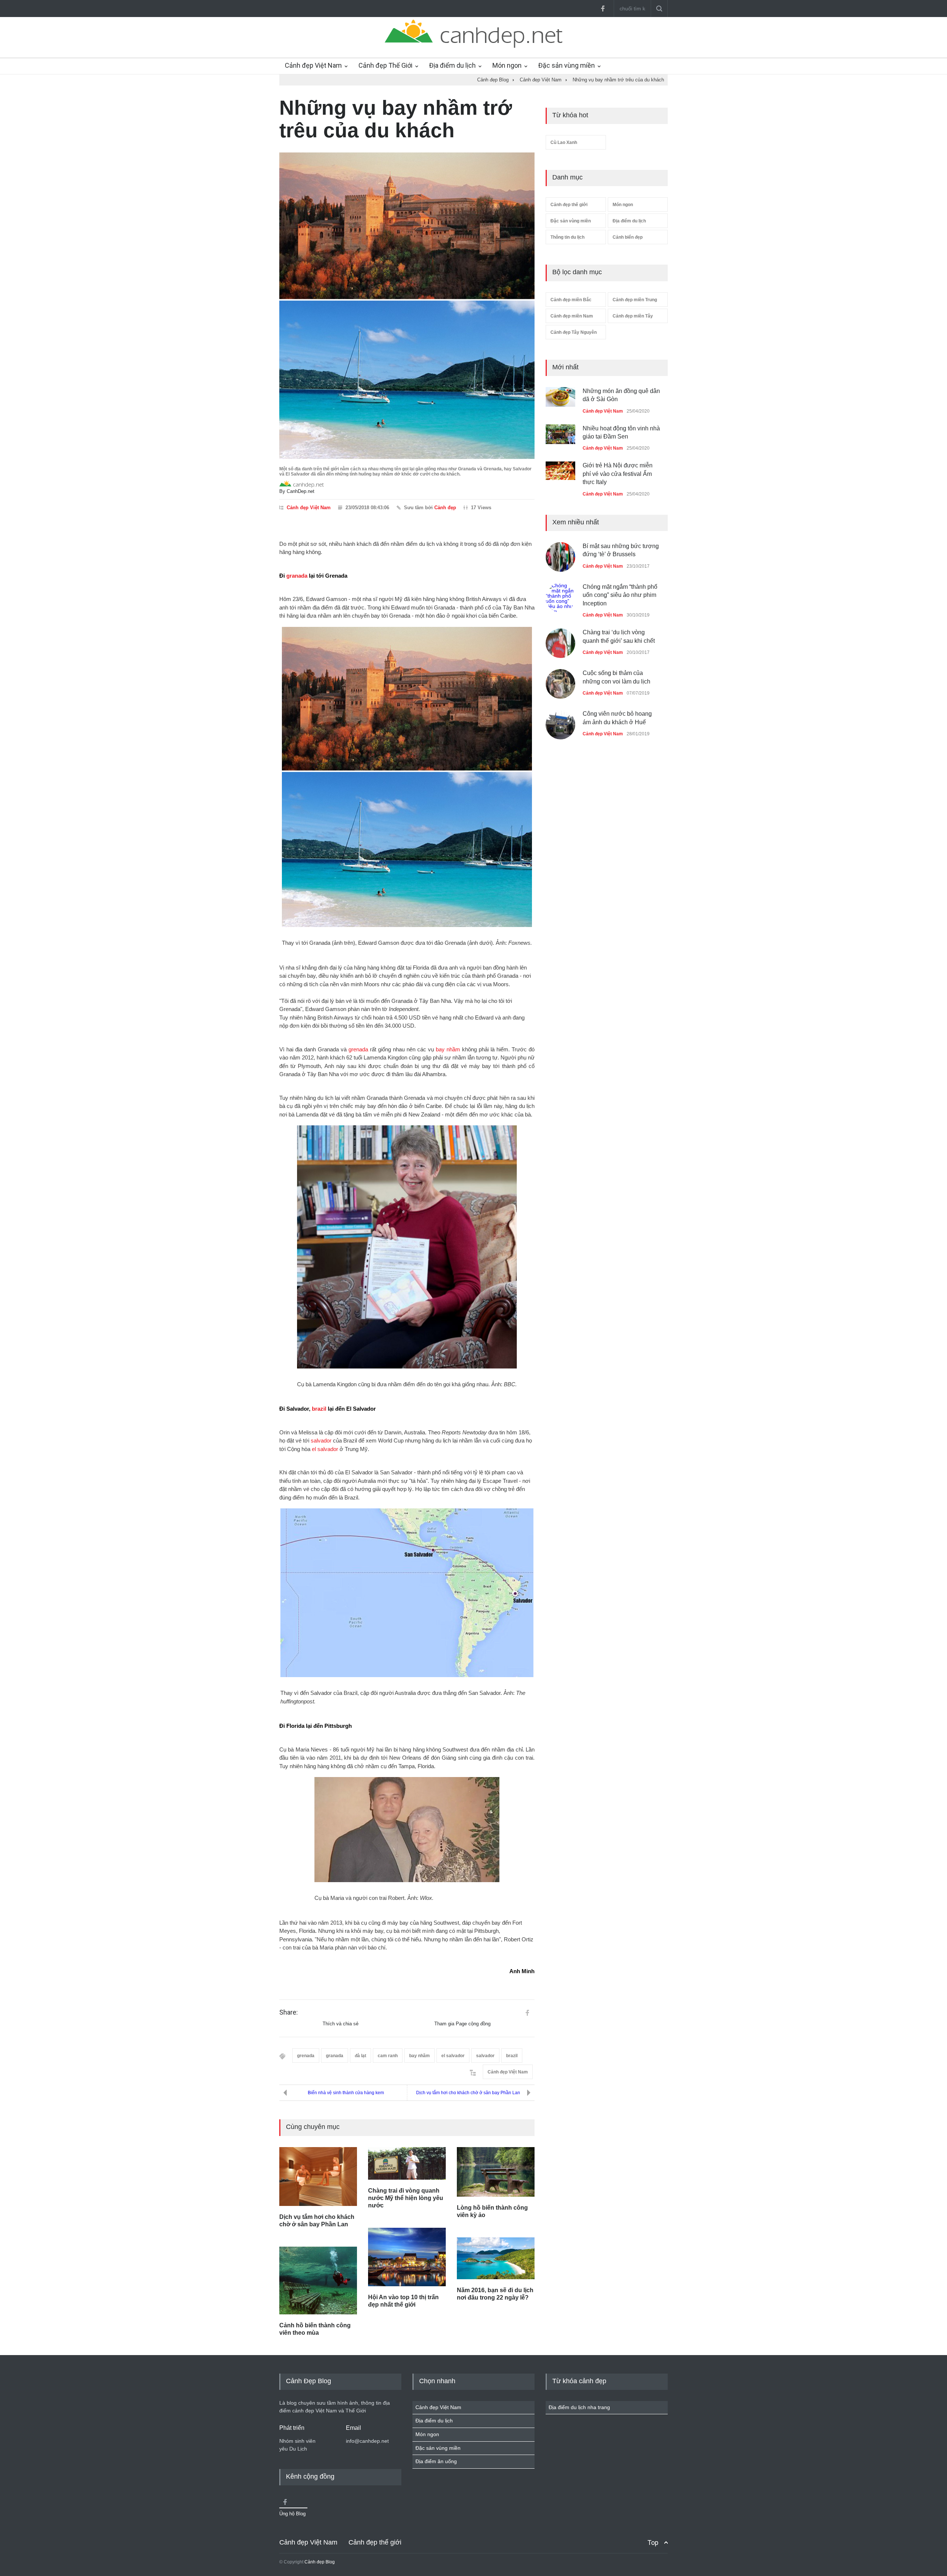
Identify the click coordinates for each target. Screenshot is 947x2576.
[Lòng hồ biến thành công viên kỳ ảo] (496, 2172)
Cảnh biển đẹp (628, 237)
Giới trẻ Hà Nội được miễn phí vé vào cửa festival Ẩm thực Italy (618, 468)
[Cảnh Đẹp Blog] (473, 46)
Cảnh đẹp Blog (320, 2562)
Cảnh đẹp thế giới (569, 205)
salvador (321, 1440)
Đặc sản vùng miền (567, 65)
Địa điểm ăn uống (436, 2461)
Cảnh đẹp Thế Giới (385, 65)
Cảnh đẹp (445, 508)
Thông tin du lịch (567, 237)
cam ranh (388, 2056)
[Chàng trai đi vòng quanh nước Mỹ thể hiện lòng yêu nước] (407, 2164)
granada (297, 576)
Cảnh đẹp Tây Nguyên (574, 332)
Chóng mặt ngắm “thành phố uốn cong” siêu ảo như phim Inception (620, 595)
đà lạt (360, 2056)
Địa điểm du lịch (452, 65)
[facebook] (603, 9)
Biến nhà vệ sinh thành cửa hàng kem (346, 2093)
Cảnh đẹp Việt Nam (313, 65)
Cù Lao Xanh (564, 142)
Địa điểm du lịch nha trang (579, 2407)
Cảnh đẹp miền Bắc (571, 300)
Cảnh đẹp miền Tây (633, 316)
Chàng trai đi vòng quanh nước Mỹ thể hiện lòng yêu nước (406, 2198)
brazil (319, 1409)
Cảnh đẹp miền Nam (572, 316)
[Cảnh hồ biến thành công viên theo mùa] (318, 2280)
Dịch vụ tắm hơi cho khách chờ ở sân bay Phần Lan (468, 2093)
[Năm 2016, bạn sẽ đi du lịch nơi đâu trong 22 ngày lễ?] (496, 2258)
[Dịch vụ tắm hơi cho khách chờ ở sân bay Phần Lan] (318, 2177)
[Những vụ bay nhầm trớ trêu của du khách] (407, 306)
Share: (289, 2012)
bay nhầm (448, 1049)
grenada (358, 1049)
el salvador (325, 1449)
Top (653, 2543)
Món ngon (507, 65)
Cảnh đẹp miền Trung (635, 300)
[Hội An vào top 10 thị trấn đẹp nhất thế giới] (407, 2257)
